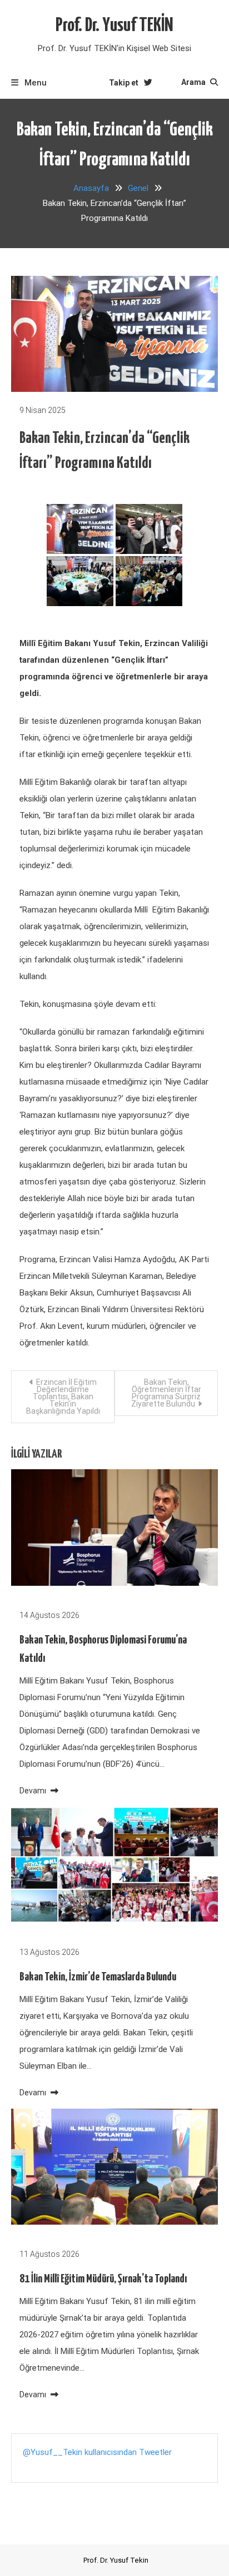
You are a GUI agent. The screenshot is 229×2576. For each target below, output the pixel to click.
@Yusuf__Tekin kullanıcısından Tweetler (97, 2452)
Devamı (34, 1791)
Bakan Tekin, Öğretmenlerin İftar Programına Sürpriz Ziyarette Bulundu (166, 1393)
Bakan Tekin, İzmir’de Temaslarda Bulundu (98, 1977)
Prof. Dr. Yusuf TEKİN (114, 26)
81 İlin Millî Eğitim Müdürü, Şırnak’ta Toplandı (103, 2279)
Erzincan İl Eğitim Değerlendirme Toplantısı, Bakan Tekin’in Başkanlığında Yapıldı (63, 1397)
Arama (194, 82)
